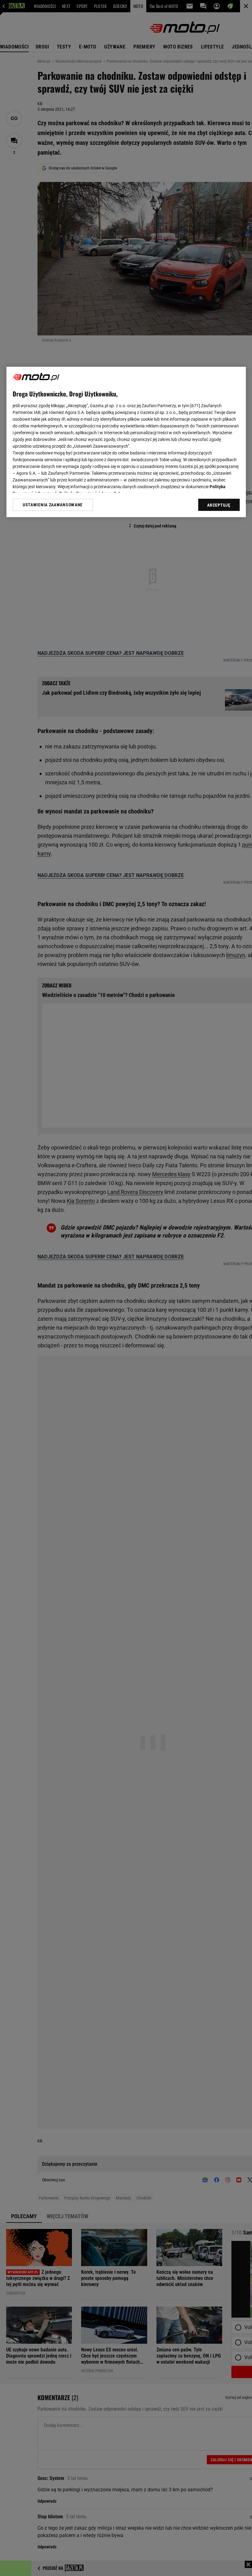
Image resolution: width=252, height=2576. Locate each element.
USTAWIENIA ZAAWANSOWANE (53, 505)
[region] (126, 442)
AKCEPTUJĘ (219, 505)
